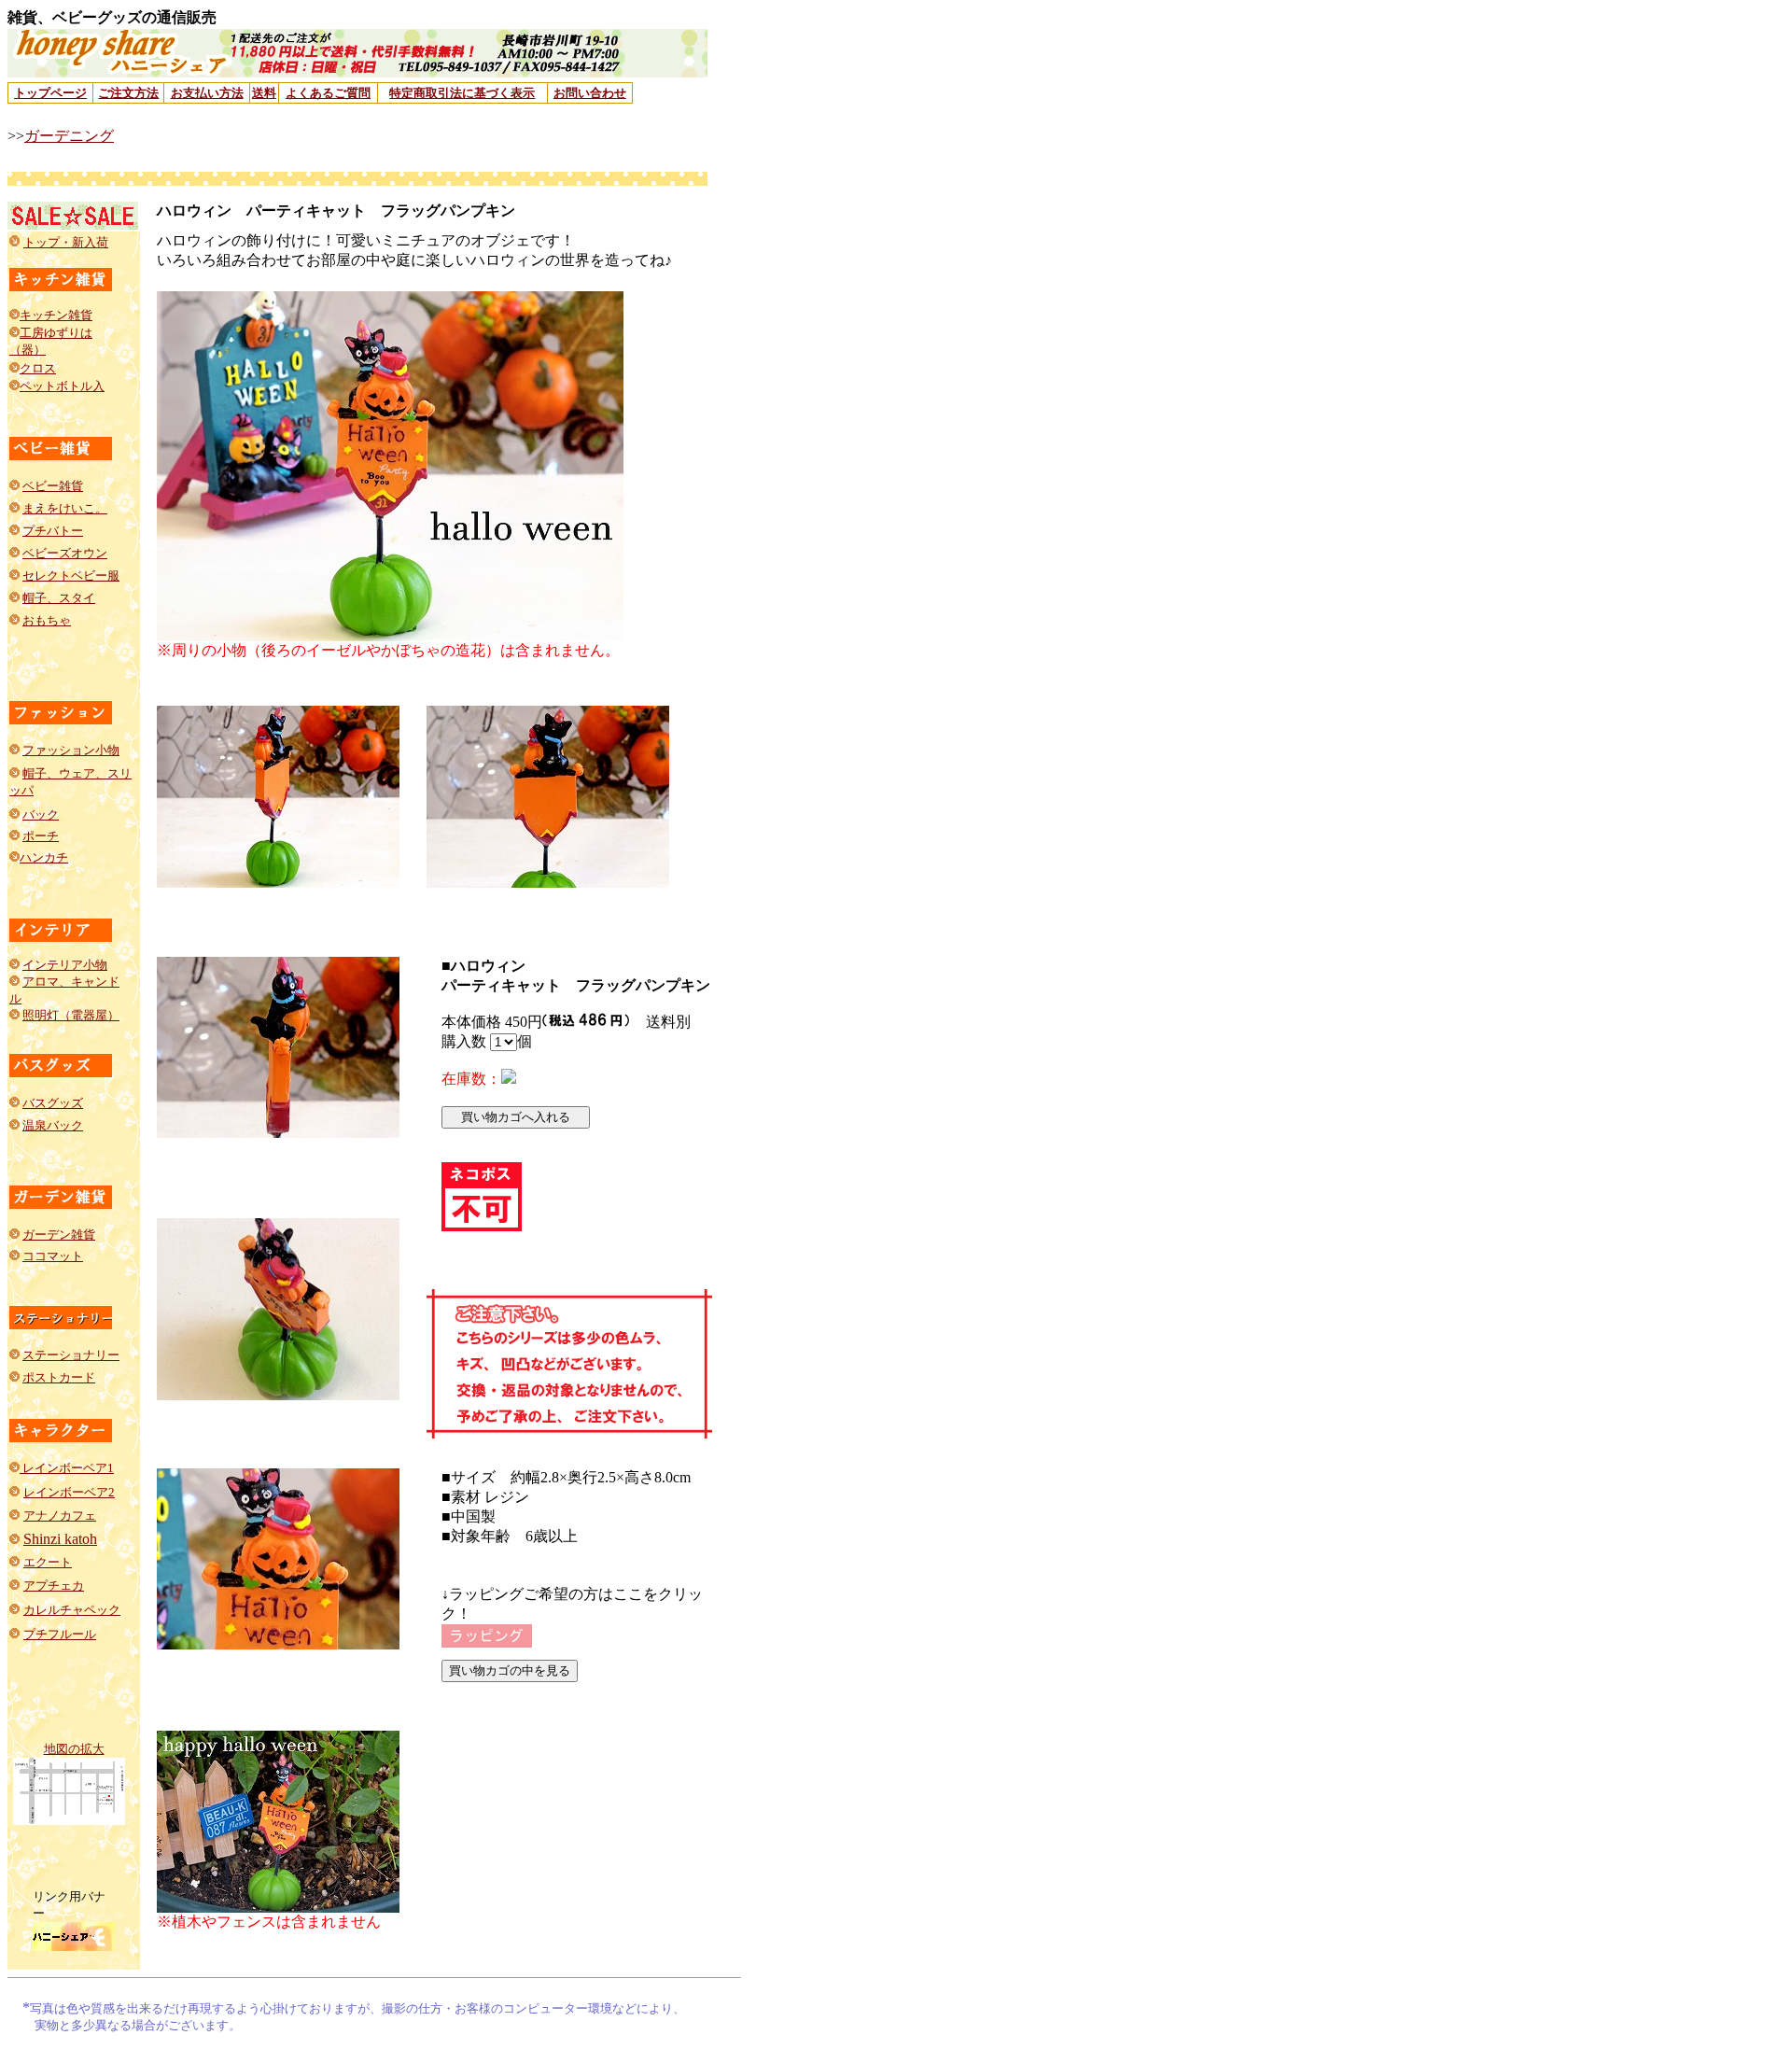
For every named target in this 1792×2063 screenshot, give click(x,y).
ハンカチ (44, 857)
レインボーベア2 (69, 1492)
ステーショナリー (71, 1355)
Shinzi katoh (60, 1539)
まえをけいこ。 (65, 508)
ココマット (53, 1256)
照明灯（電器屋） (71, 1015)
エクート (48, 1562)
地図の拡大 (74, 1749)
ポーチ (41, 836)
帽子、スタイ (59, 598)
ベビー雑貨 (53, 486)
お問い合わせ (590, 93)
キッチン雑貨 (56, 315)
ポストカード (59, 1377)
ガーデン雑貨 (59, 1235)
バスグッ (47, 1103)
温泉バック (53, 1125)
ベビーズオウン (65, 553)
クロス (38, 368)
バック (41, 814)
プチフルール (60, 1634)
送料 (264, 93)
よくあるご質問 (328, 93)
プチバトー (53, 531)
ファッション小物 (71, 750)
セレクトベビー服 (71, 575)
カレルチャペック (72, 1610)
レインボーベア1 (67, 1468)
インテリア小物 (65, 965)
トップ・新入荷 (66, 242)
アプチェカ (54, 1586)
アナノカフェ (60, 1516)
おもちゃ (47, 620)
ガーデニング (69, 136)
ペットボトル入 (62, 386)
